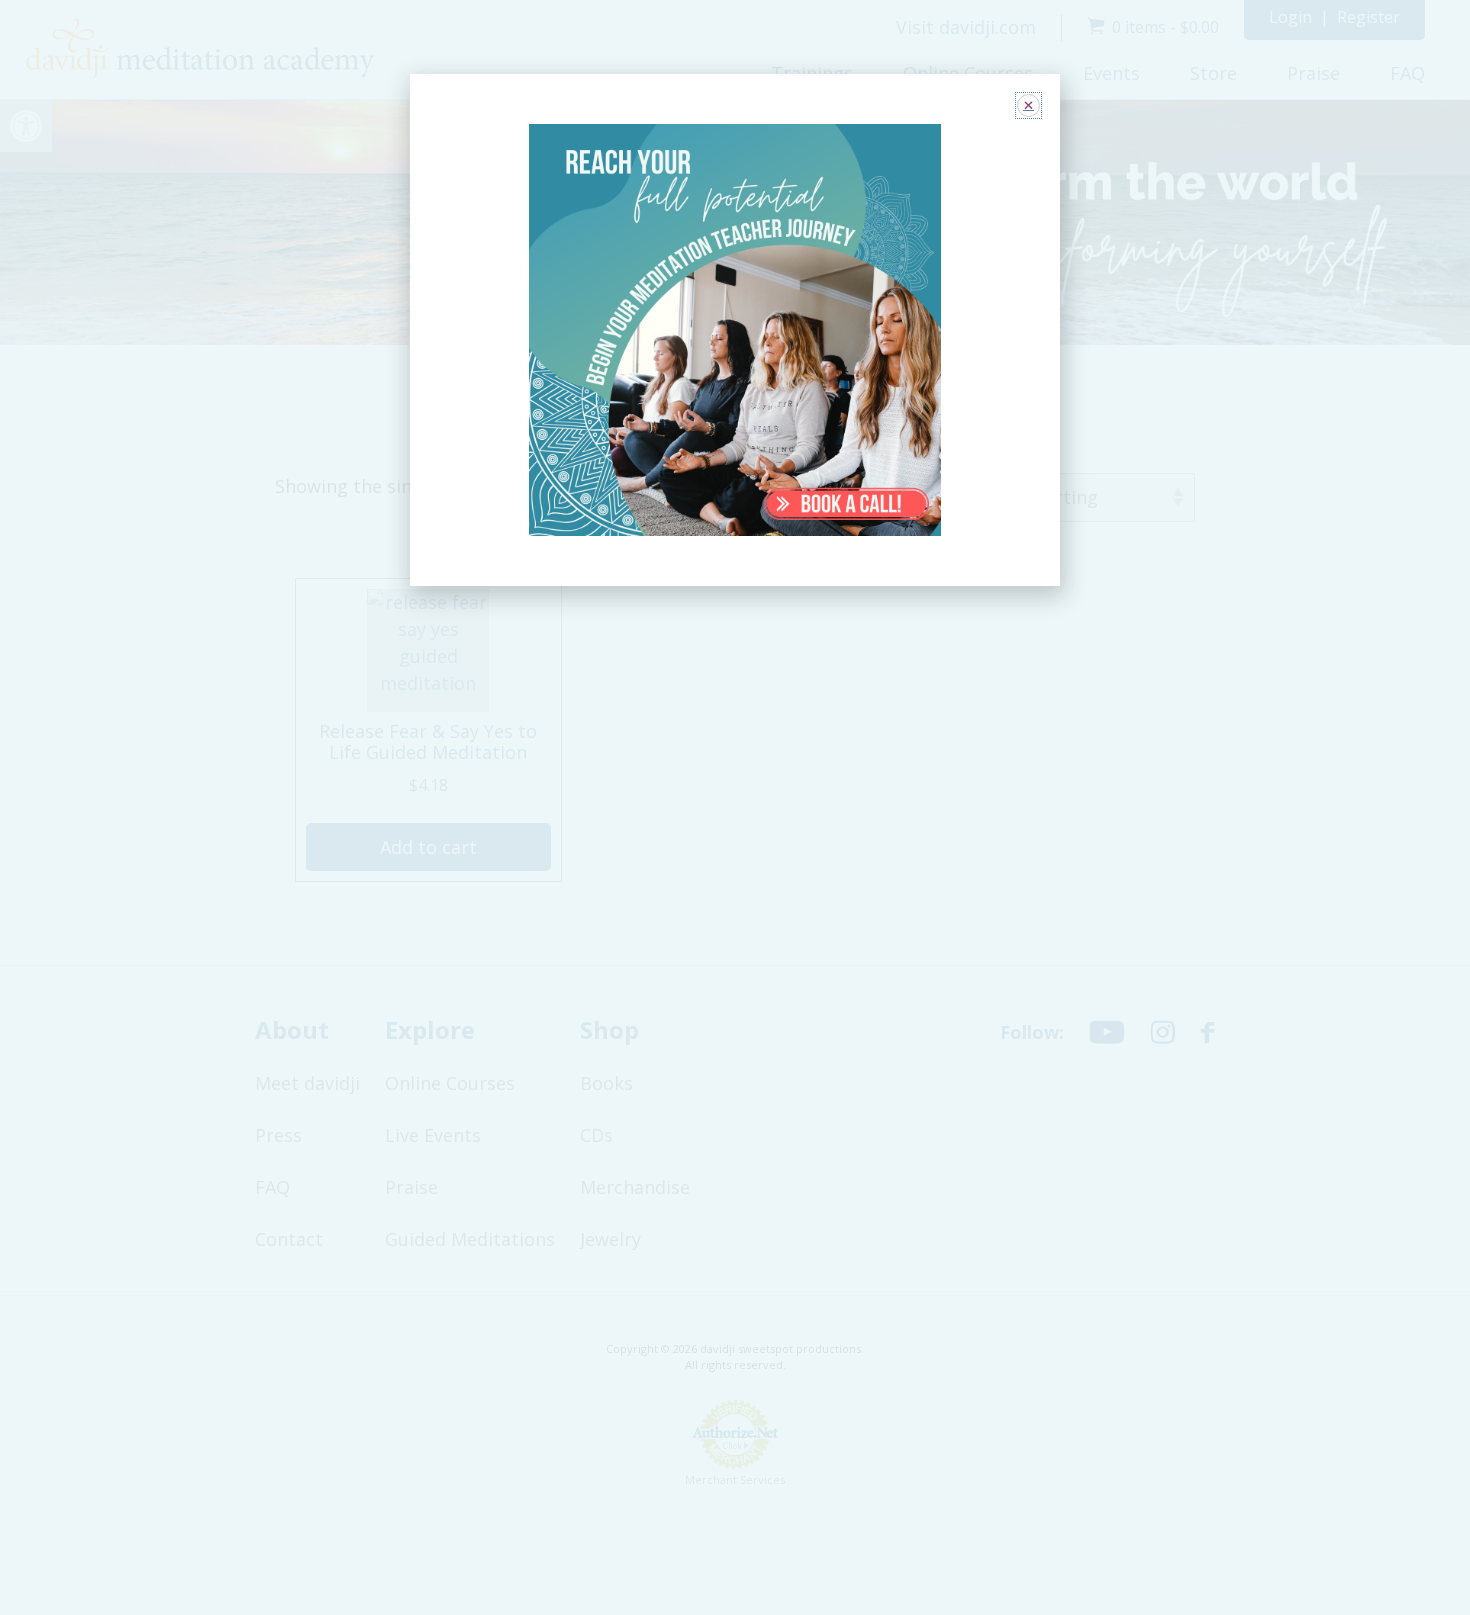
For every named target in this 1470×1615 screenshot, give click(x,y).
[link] (735, 330)
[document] (735, 807)
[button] (1028, 105)
